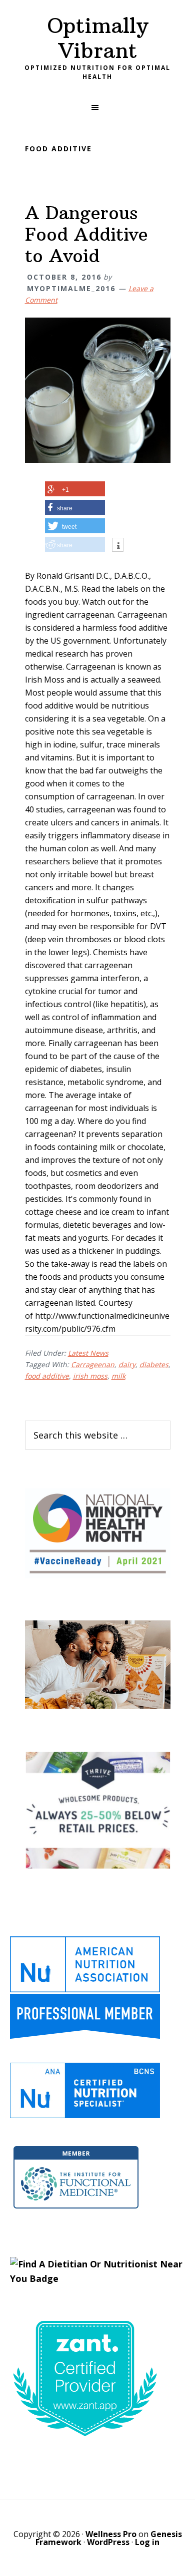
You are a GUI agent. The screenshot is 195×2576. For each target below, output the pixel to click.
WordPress (108, 2542)
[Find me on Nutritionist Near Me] (97, 2278)
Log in (147, 2542)
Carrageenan (93, 1364)
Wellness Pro (111, 2534)
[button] (97, 107)
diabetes (154, 1364)
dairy (127, 1364)
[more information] (118, 546)
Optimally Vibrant (97, 38)
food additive (47, 1376)
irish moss (90, 1376)
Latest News (88, 1353)
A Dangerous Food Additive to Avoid (86, 234)
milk (118, 1376)
